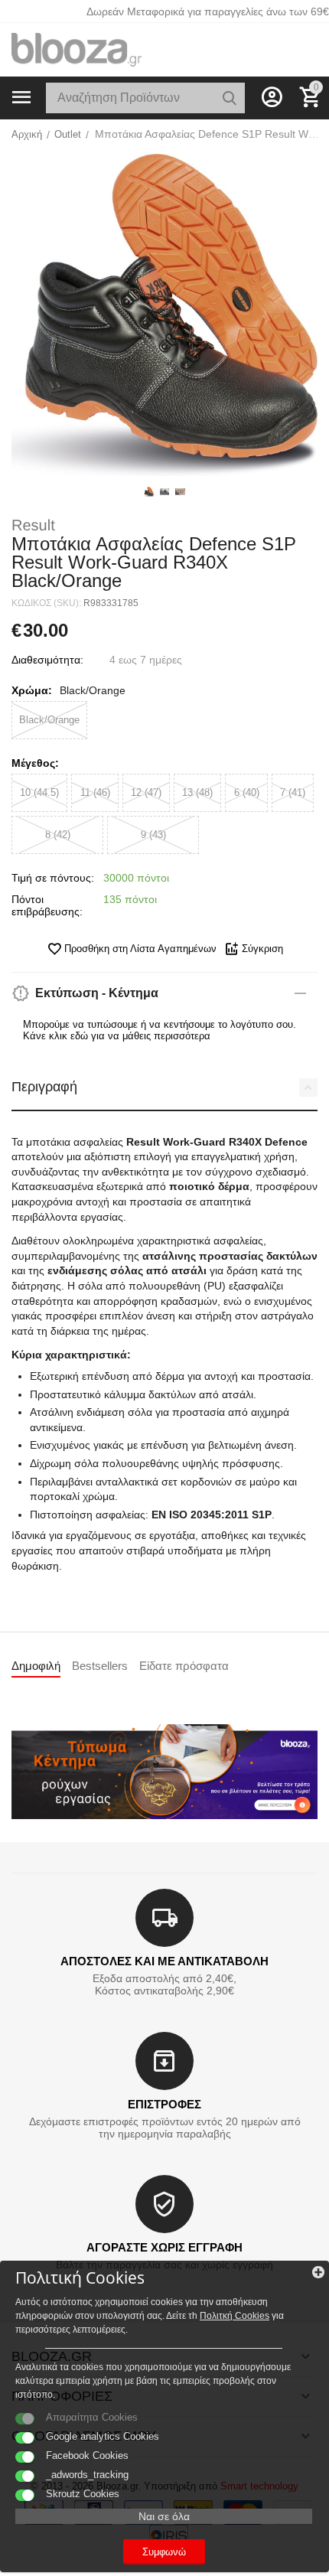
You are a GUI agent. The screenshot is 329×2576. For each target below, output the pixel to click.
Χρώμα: (32, 690)
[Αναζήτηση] (230, 98)
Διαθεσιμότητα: (47, 660)
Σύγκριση (262, 949)
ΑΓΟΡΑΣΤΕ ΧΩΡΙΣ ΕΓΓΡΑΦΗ (164, 2247)
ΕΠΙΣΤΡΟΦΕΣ (164, 2104)
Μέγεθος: (35, 763)
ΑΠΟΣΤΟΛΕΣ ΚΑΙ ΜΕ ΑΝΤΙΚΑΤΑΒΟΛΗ (164, 1961)
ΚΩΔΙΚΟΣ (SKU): (46, 603)
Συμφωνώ (164, 2552)
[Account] (272, 97)
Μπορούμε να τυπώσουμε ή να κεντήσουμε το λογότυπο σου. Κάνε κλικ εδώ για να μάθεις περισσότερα (160, 1030)
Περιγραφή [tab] (44, 1087)
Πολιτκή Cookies (235, 2316)
